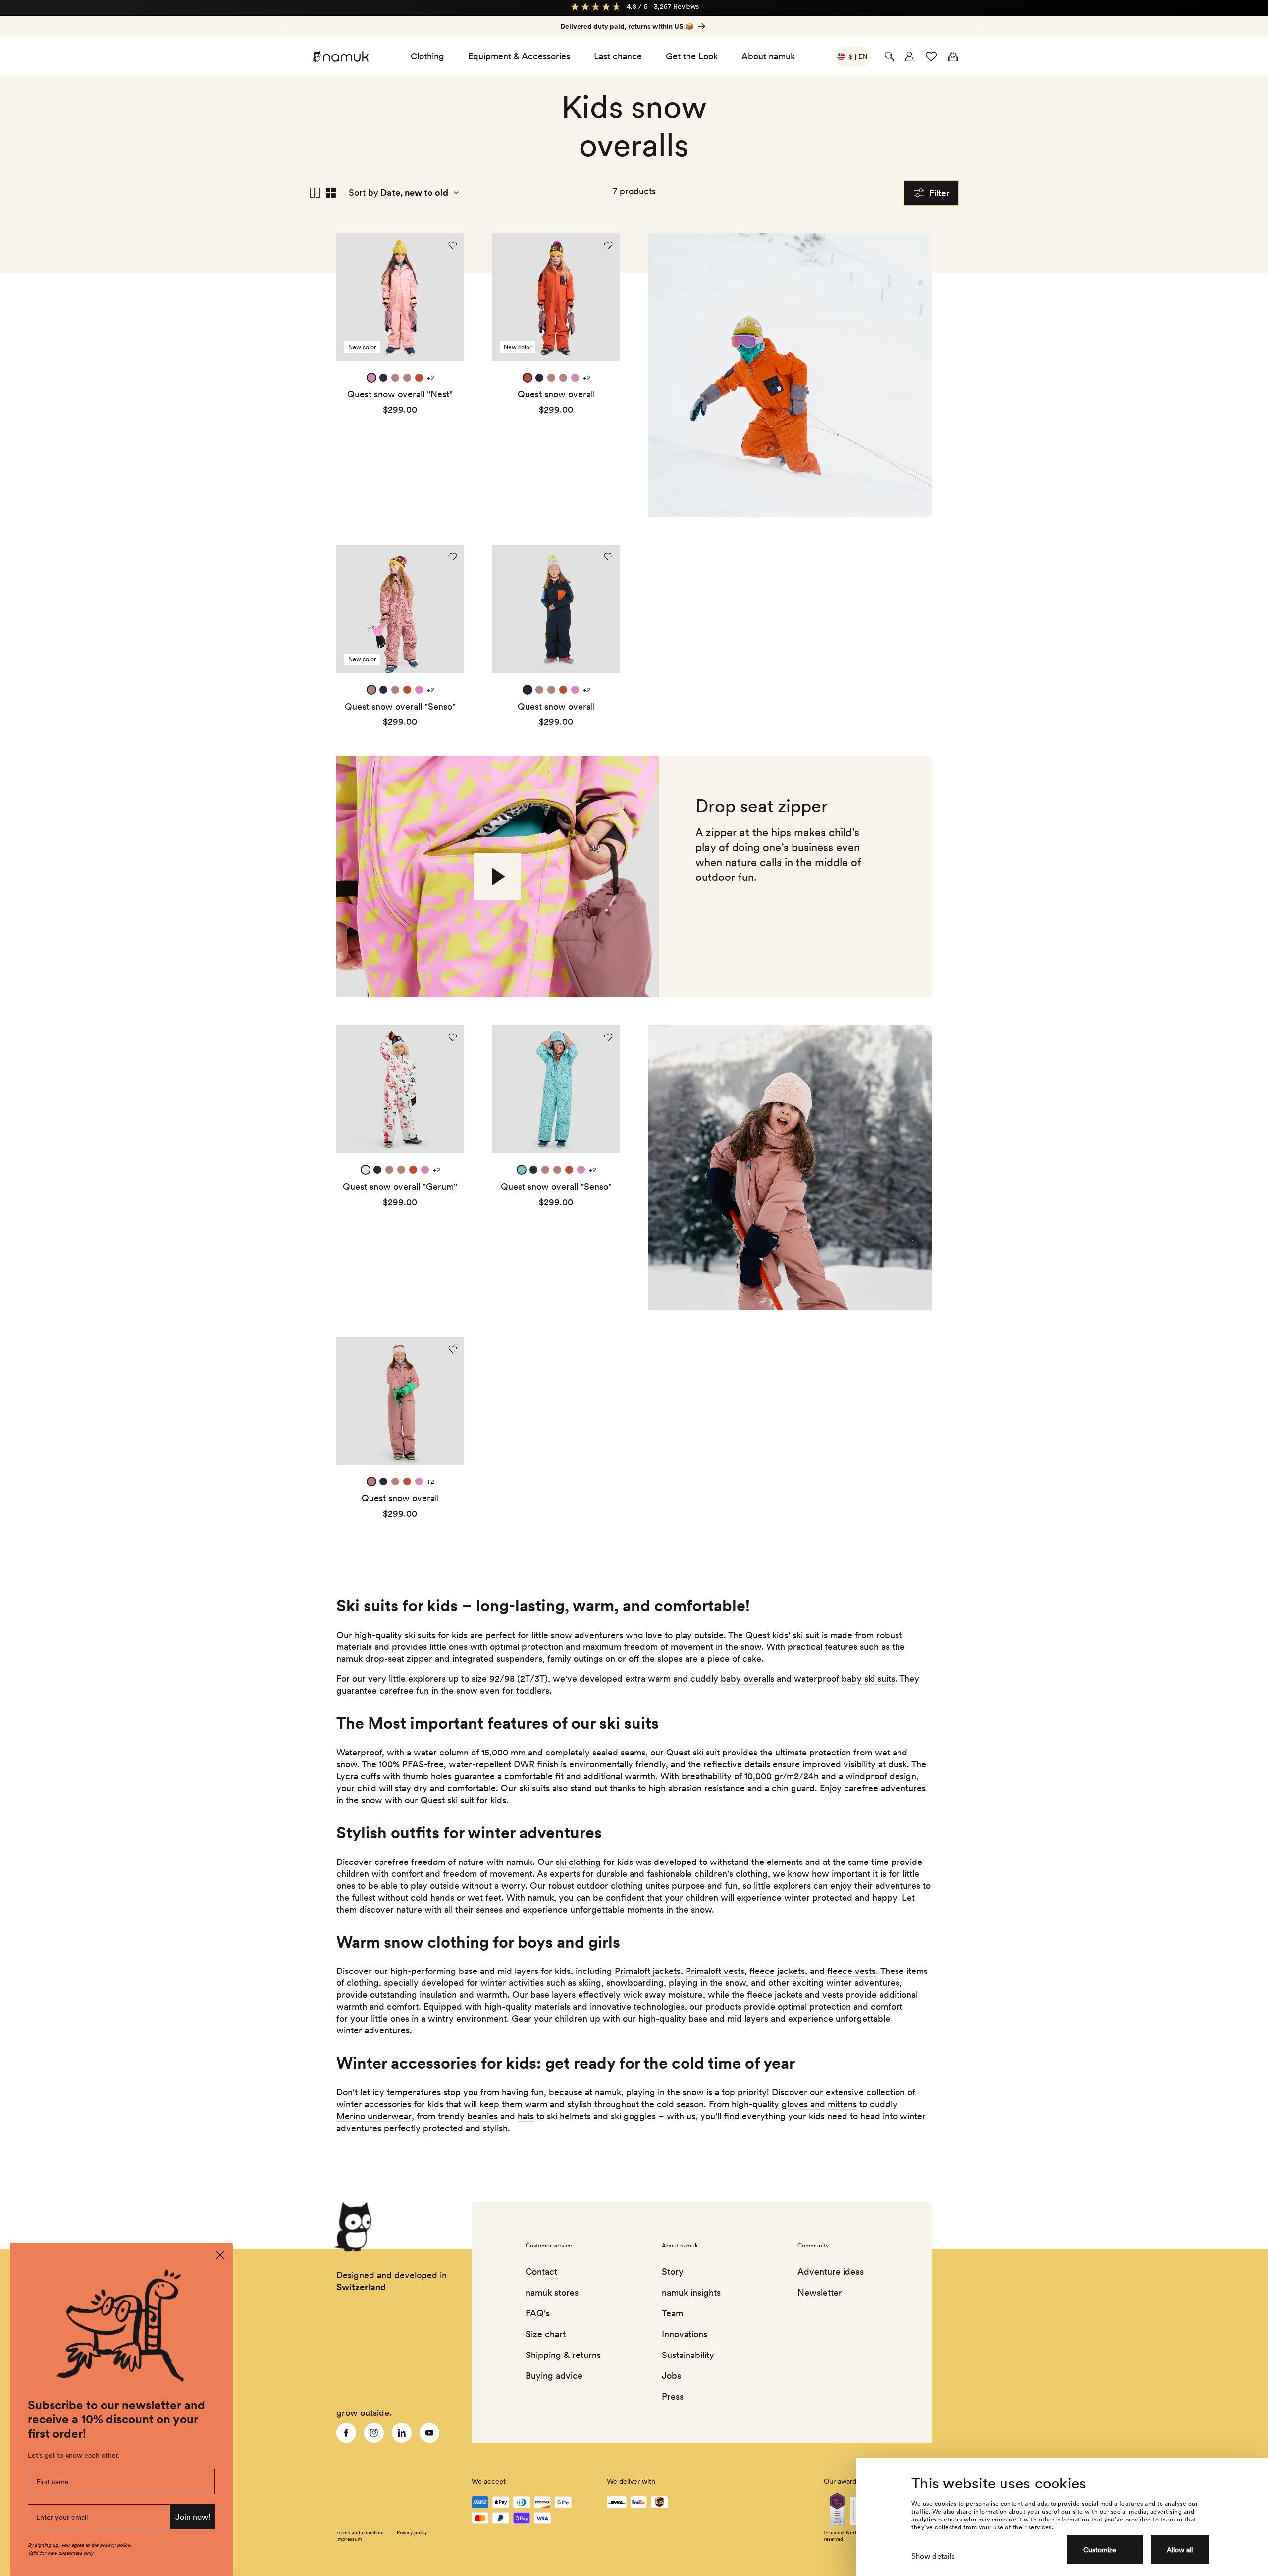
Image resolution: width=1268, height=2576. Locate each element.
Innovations (685, 2334)
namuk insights (691, 2292)
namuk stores (552, 2292)
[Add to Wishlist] (453, 245)
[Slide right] (287, 26)
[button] (890, 56)
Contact (541, 2272)
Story (673, 2272)
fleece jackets (777, 1971)
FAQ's (538, 2313)
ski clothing (578, 1862)
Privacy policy (412, 2532)
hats (526, 2116)
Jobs (671, 2376)
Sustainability (688, 2355)
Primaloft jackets (648, 1971)
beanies (482, 2116)
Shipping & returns (563, 2355)
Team (672, 2313)
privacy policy (115, 2545)
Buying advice (554, 2376)
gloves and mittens (819, 2104)
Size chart (546, 2334)
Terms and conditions (361, 2532)
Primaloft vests (715, 1971)
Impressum (349, 2539)
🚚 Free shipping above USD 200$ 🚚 (627, 26)
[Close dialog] (220, 2255)
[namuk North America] (340, 56)
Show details (933, 2556)
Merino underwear (374, 2116)
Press (673, 2396)
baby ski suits (868, 1678)
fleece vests (851, 1971)
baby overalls (747, 1678)
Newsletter (820, 2292)
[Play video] (497, 877)
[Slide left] (981, 26)
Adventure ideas (831, 2272)
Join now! (193, 2517)
